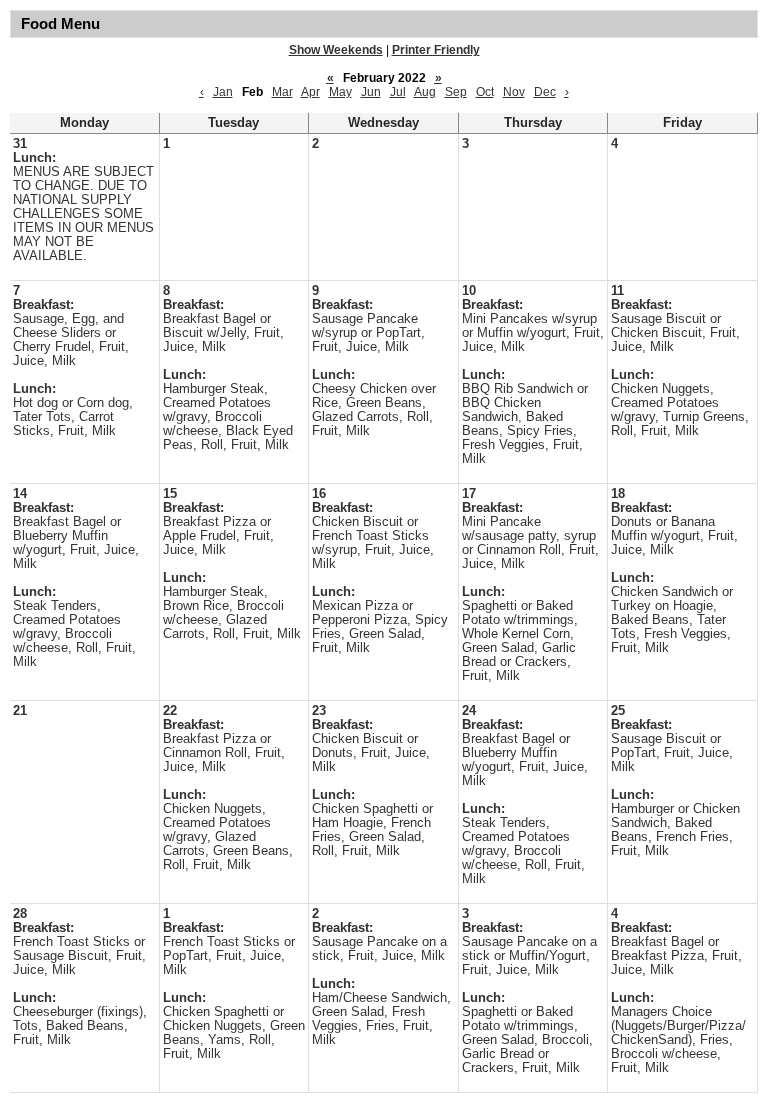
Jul (398, 92)
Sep (456, 92)
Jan (223, 92)
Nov (514, 92)
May (340, 92)
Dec (545, 92)
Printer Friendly (436, 50)
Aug (425, 92)
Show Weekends (336, 50)
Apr (310, 92)
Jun (371, 92)
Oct (485, 92)
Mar (282, 92)
